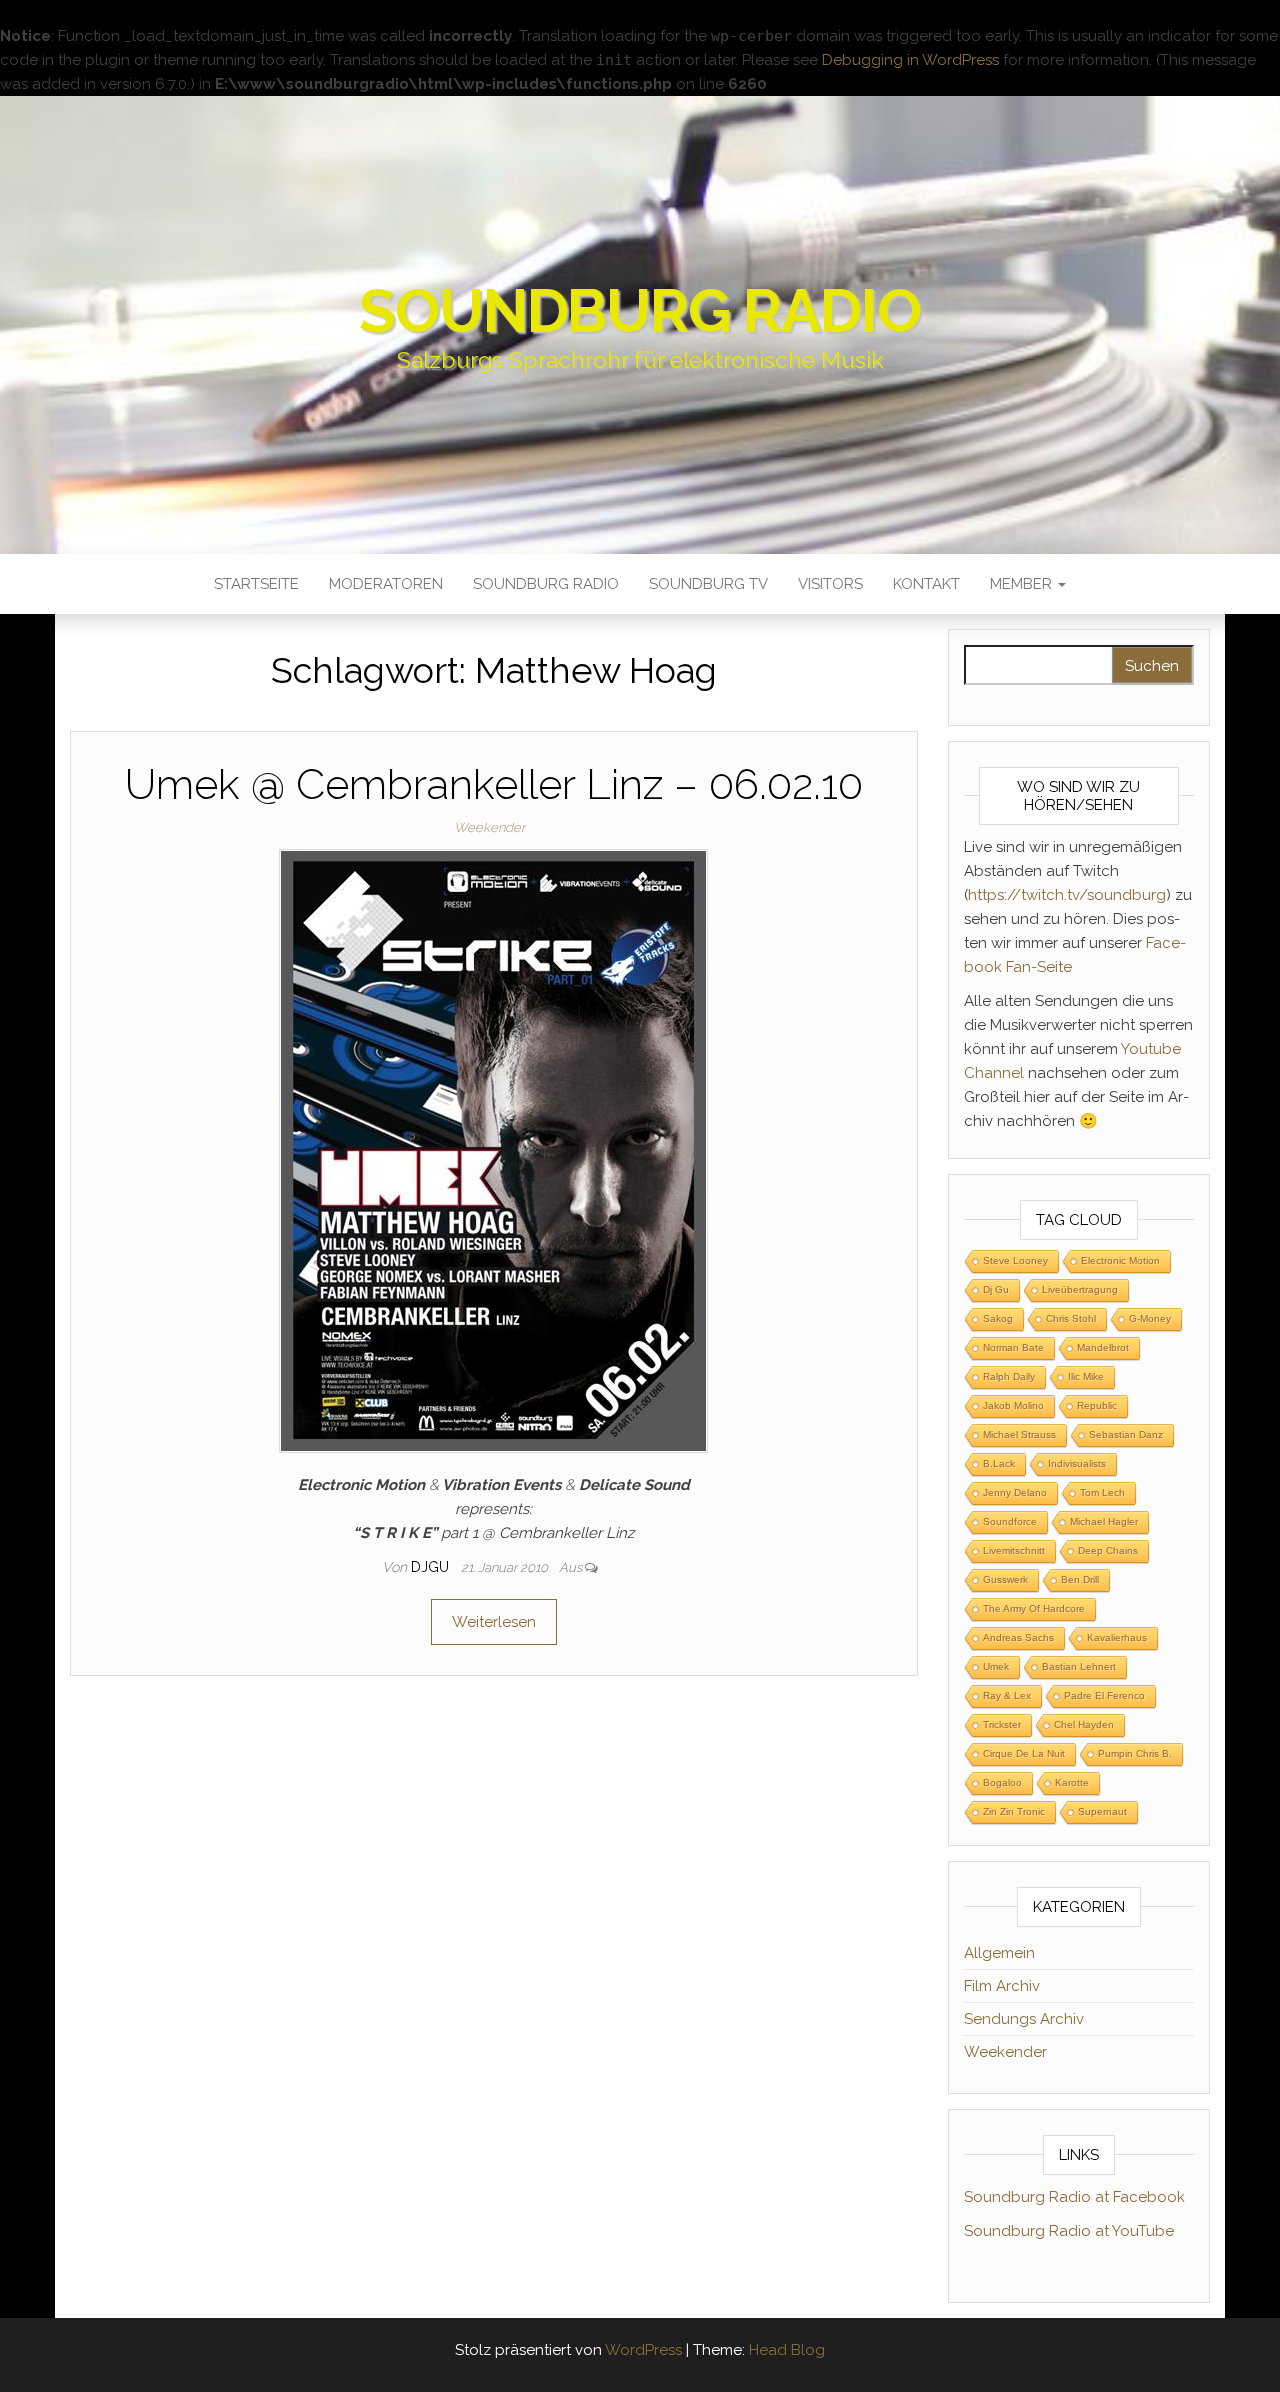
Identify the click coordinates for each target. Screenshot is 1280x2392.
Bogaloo (1002, 1782)
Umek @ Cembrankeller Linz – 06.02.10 (494, 784)
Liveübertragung (1080, 1289)
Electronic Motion (1120, 1260)
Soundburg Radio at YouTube (1069, 2231)
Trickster (1002, 1724)
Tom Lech (1102, 1492)
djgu (432, 1567)
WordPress (643, 2350)
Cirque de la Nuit (1024, 1753)
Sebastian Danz (1126, 1434)
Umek (996, 1666)
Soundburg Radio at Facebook (1074, 2197)
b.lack (999, 1463)
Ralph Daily (1009, 1376)
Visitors (830, 584)
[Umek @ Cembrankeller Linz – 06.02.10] (493, 1150)
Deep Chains (1108, 1550)
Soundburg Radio (639, 311)
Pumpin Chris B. (1135, 1753)
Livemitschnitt (1014, 1550)
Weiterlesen (494, 1622)
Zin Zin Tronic (1014, 1811)
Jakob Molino (1013, 1405)
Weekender (489, 827)
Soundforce (1010, 1521)
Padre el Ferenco (1104, 1695)
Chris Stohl (1071, 1318)
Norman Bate (1013, 1347)
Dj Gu (996, 1289)
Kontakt (926, 584)
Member (1023, 584)
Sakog (998, 1318)
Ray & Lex (1007, 1695)
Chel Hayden (1084, 1724)
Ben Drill (1080, 1579)
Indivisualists (1077, 1463)
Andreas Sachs (1018, 1637)
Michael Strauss (1019, 1434)
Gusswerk (1005, 1579)
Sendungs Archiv (1024, 2019)
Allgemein (999, 1953)
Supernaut (1102, 1811)
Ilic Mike (1086, 1376)
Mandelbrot (1103, 1347)
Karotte (1072, 1782)
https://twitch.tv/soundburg (1067, 895)
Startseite (256, 584)
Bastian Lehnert (1079, 1666)
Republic (1097, 1405)
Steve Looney (1015, 1260)
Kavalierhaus (1117, 1637)
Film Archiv (1002, 1986)
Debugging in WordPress (910, 60)
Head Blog (787, 2350)
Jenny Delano (1015, 1492)
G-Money (1150, 1318)
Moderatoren (386, 584)
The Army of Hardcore (1034, 1608)
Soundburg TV (708, 584)
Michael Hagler (1104, 1521)
